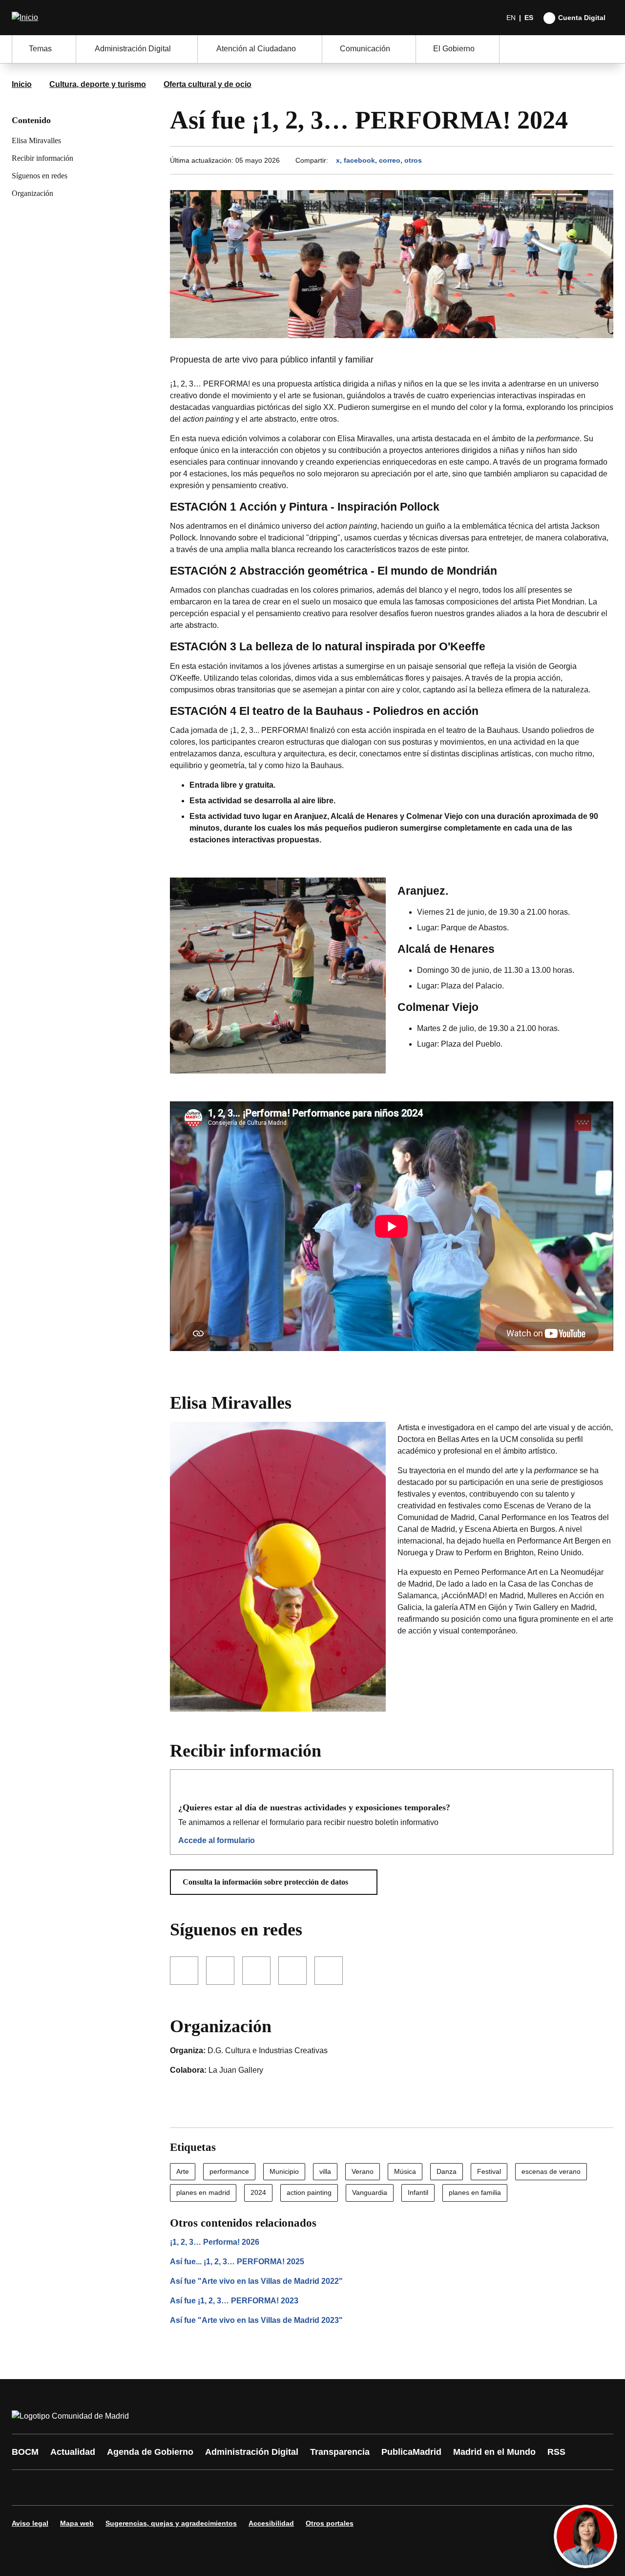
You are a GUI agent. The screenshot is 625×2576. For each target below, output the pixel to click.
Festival (489, 2171)
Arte (183, 2171)
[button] (274, 1882)
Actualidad (73, 2452)
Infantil (418, 2192)
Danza (447, 2171)
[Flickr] (230, 2488)
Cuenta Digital (582, 18)
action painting (309, 2192)
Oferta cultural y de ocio (208, 84)
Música (405, 2171)
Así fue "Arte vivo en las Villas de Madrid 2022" (256, 2281)
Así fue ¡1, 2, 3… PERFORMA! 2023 (234, 2301)
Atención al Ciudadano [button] (256, 49)
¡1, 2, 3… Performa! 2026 (215, 2242)
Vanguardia (370, 2192)
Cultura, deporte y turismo (98, 84)
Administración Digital (252, 2452)
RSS (556, 2452)
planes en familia (475, 2192)
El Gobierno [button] (454, 49)
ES (529, 18)
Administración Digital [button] (133, 49)
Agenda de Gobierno (150, 2452)
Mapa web (77, 2523)
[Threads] (289, 2488)
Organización (32, 193)
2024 (258, 2192)
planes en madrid (203, 2192)
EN (511, 18)
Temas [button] (40, 49)
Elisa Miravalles (36, 140)
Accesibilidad (271, 2523)
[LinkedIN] (143, 2488)
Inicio (22, 84)
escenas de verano (551, 2171)
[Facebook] (25, 2488)
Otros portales (330, 2523)
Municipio (284, 2171)
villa (325, 2171)
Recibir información (42, 158)
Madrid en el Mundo (494, 2452)
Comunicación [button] (365, 49)
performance (229, 2171)
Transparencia (340, 2452)
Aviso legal (30, 2523)
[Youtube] (113, 2488)
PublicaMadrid (411, 2452)
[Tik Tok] (201, 2488)
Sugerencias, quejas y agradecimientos (171, 2523)
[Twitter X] (84, 2488)
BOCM (25, 2452)
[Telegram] (260, 2488)
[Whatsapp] (172, 2488)
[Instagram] (55, 2488)
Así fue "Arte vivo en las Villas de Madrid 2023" (256, 2320)
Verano (363, 2171)
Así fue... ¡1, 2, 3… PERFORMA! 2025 (237, 2262)
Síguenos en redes (40, 176)
